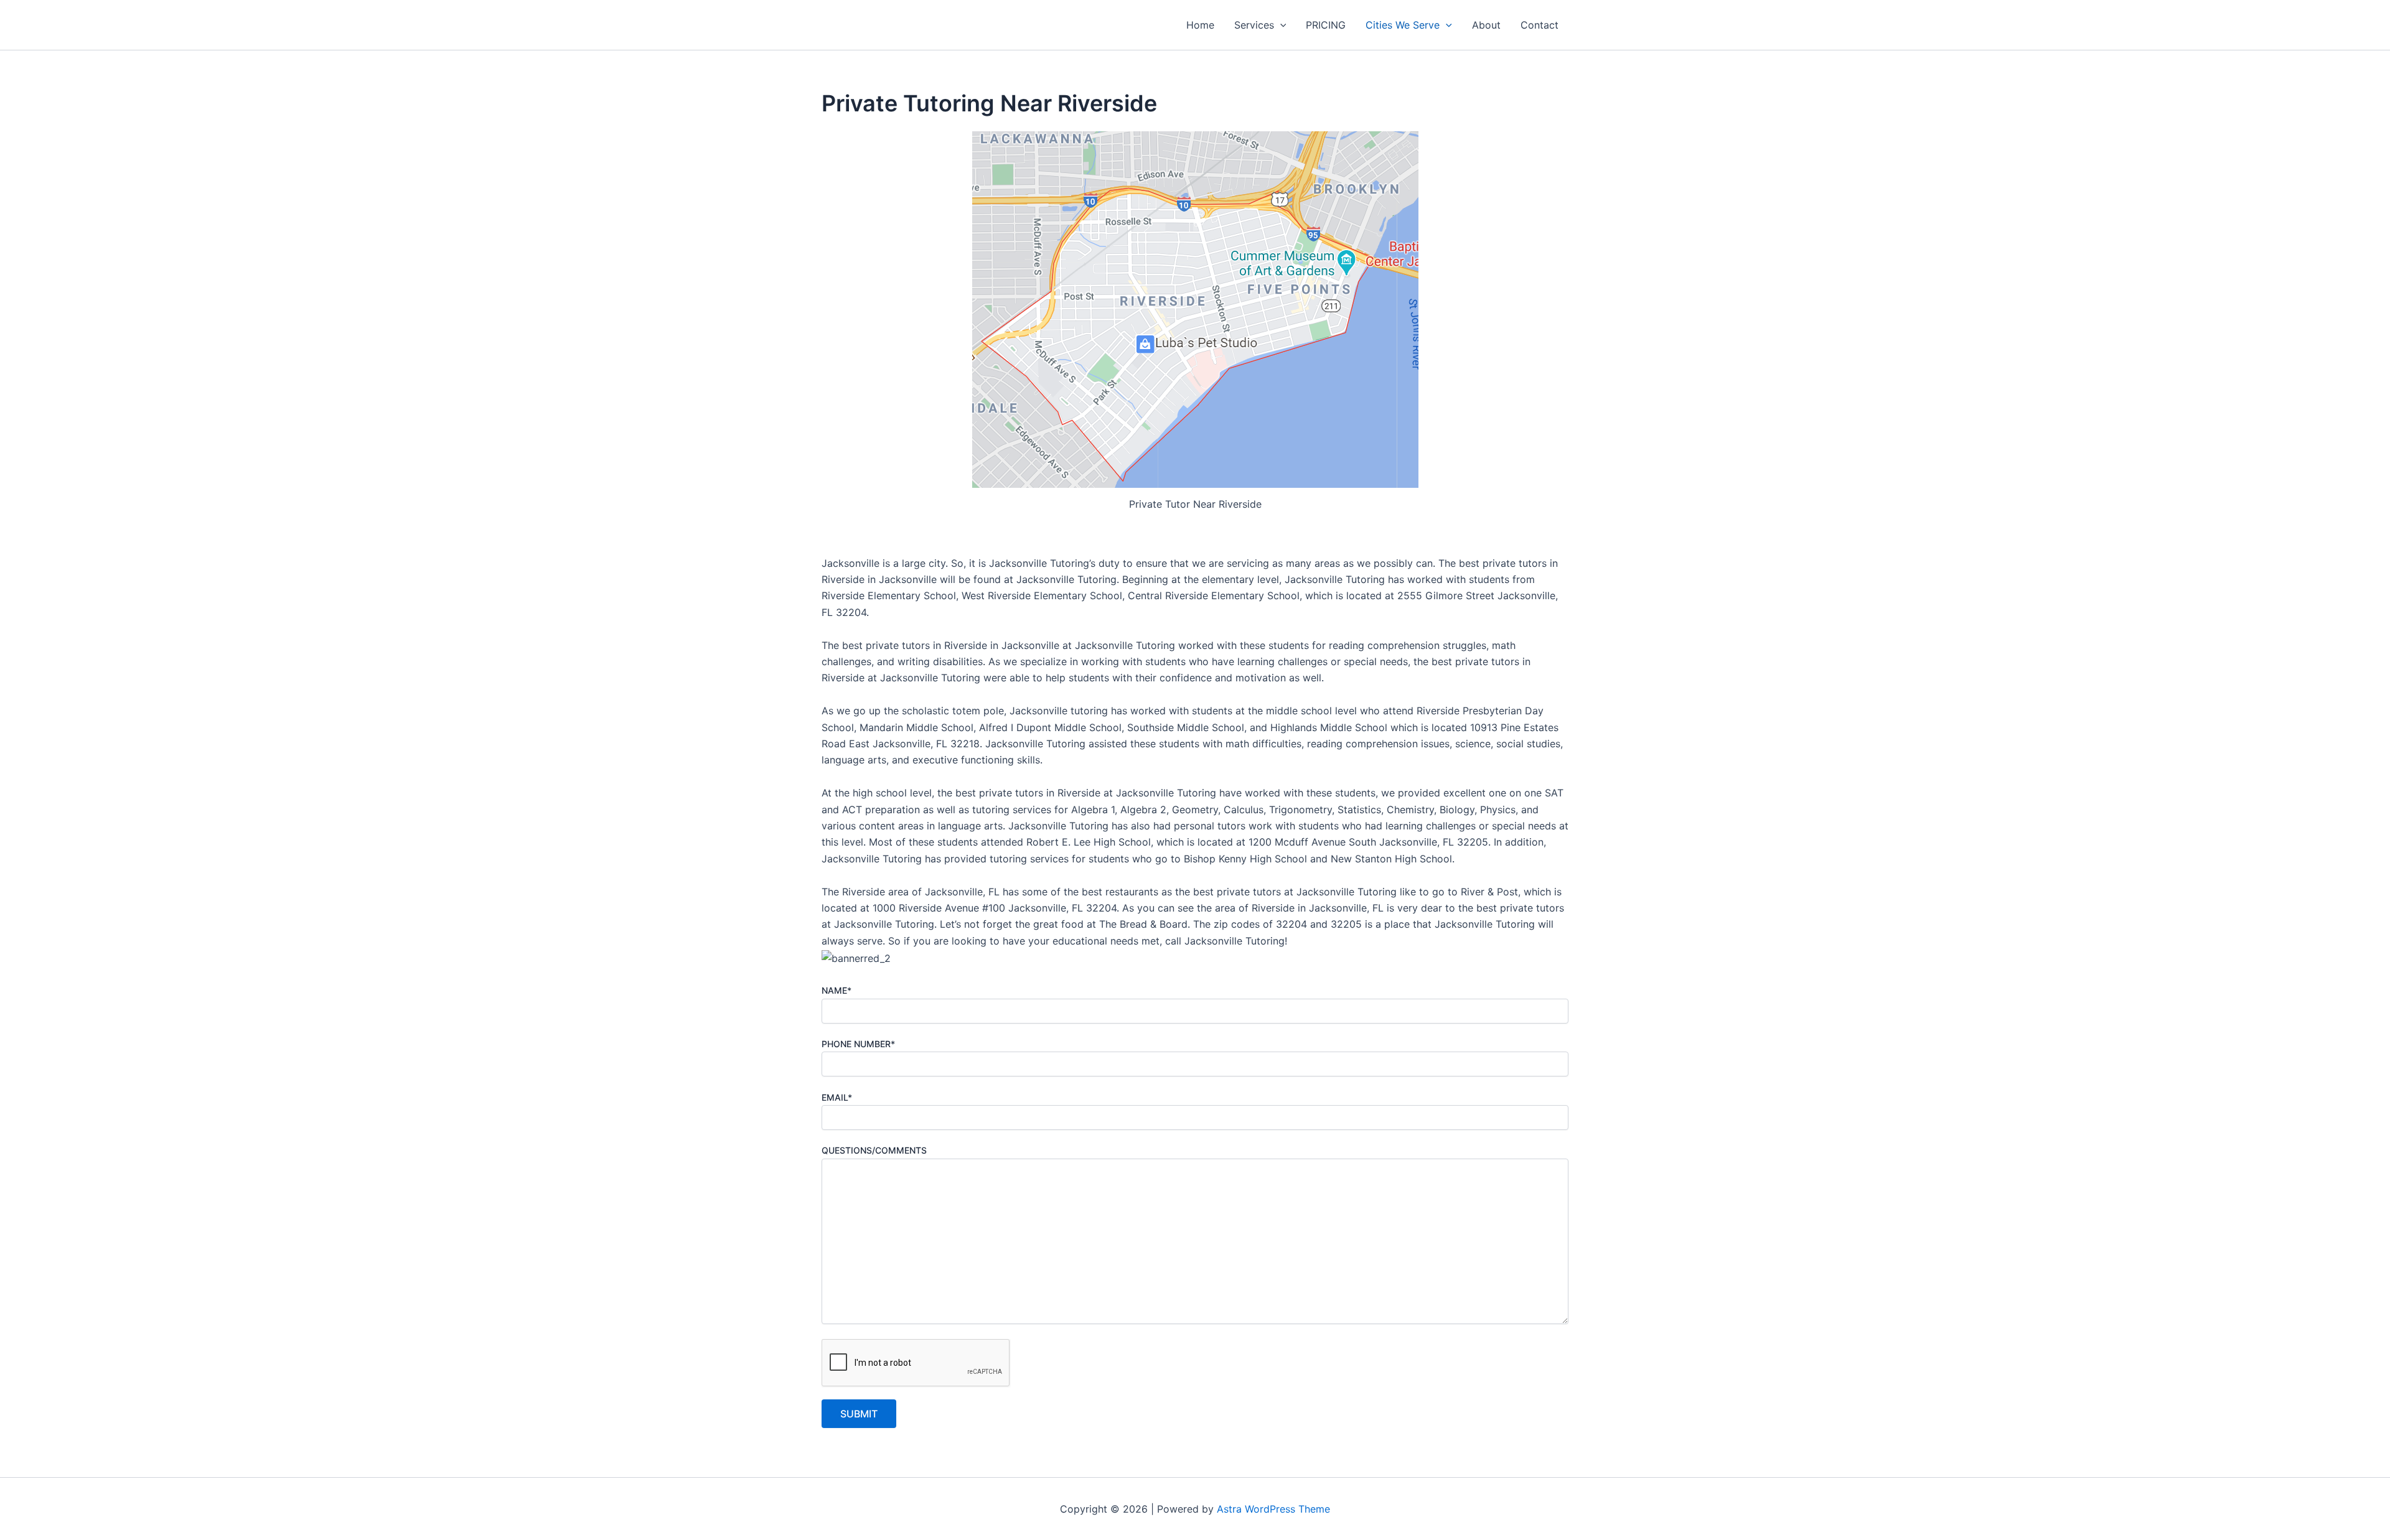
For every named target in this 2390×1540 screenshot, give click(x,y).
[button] (1280, 25)
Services (1254, 25)
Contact (1539, 25)
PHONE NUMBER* (858, 1044)
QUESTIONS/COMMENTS (874, 1150)
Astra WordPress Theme (1273, 1509)
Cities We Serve (1403, 25)
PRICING (1326, 25)
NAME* (836, 990)
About (1486, 25)
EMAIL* (837, 1097)
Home (1200, 25)
